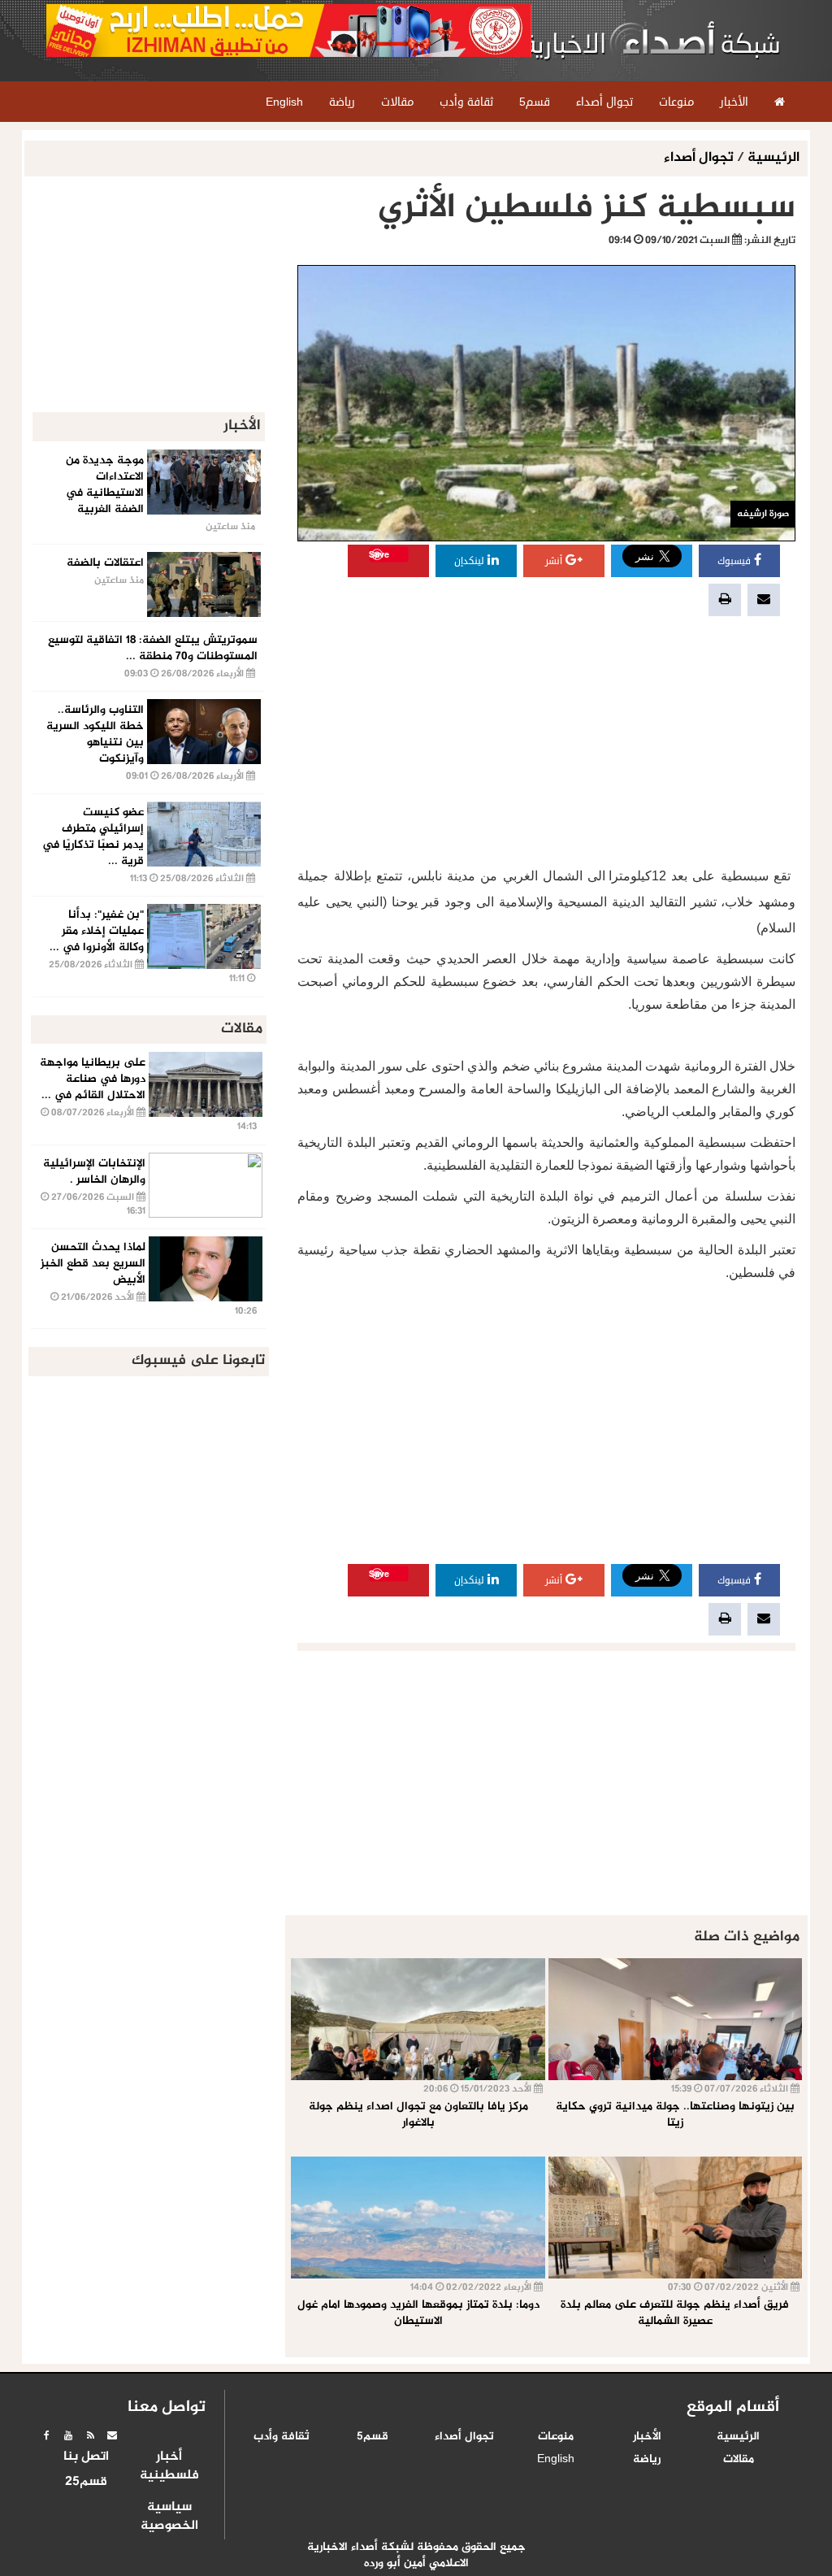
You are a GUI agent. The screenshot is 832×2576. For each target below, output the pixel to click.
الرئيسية (773, 158)
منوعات (556, 2437)
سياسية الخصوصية (169, 2517)
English (556, 2460)
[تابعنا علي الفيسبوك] (46, 2435)
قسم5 (373, 2437)
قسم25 (86, 2483)
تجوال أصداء (700, 158)
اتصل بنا (86, 2457)
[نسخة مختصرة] (90, 2435)
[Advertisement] (546, 741)
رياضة (647, 2460)
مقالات (739, 2460)
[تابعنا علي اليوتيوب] (68, 2435)
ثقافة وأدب (282, 2437)
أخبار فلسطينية (169, 2467)
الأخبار (647, 2437)
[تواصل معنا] (112, 2435)
